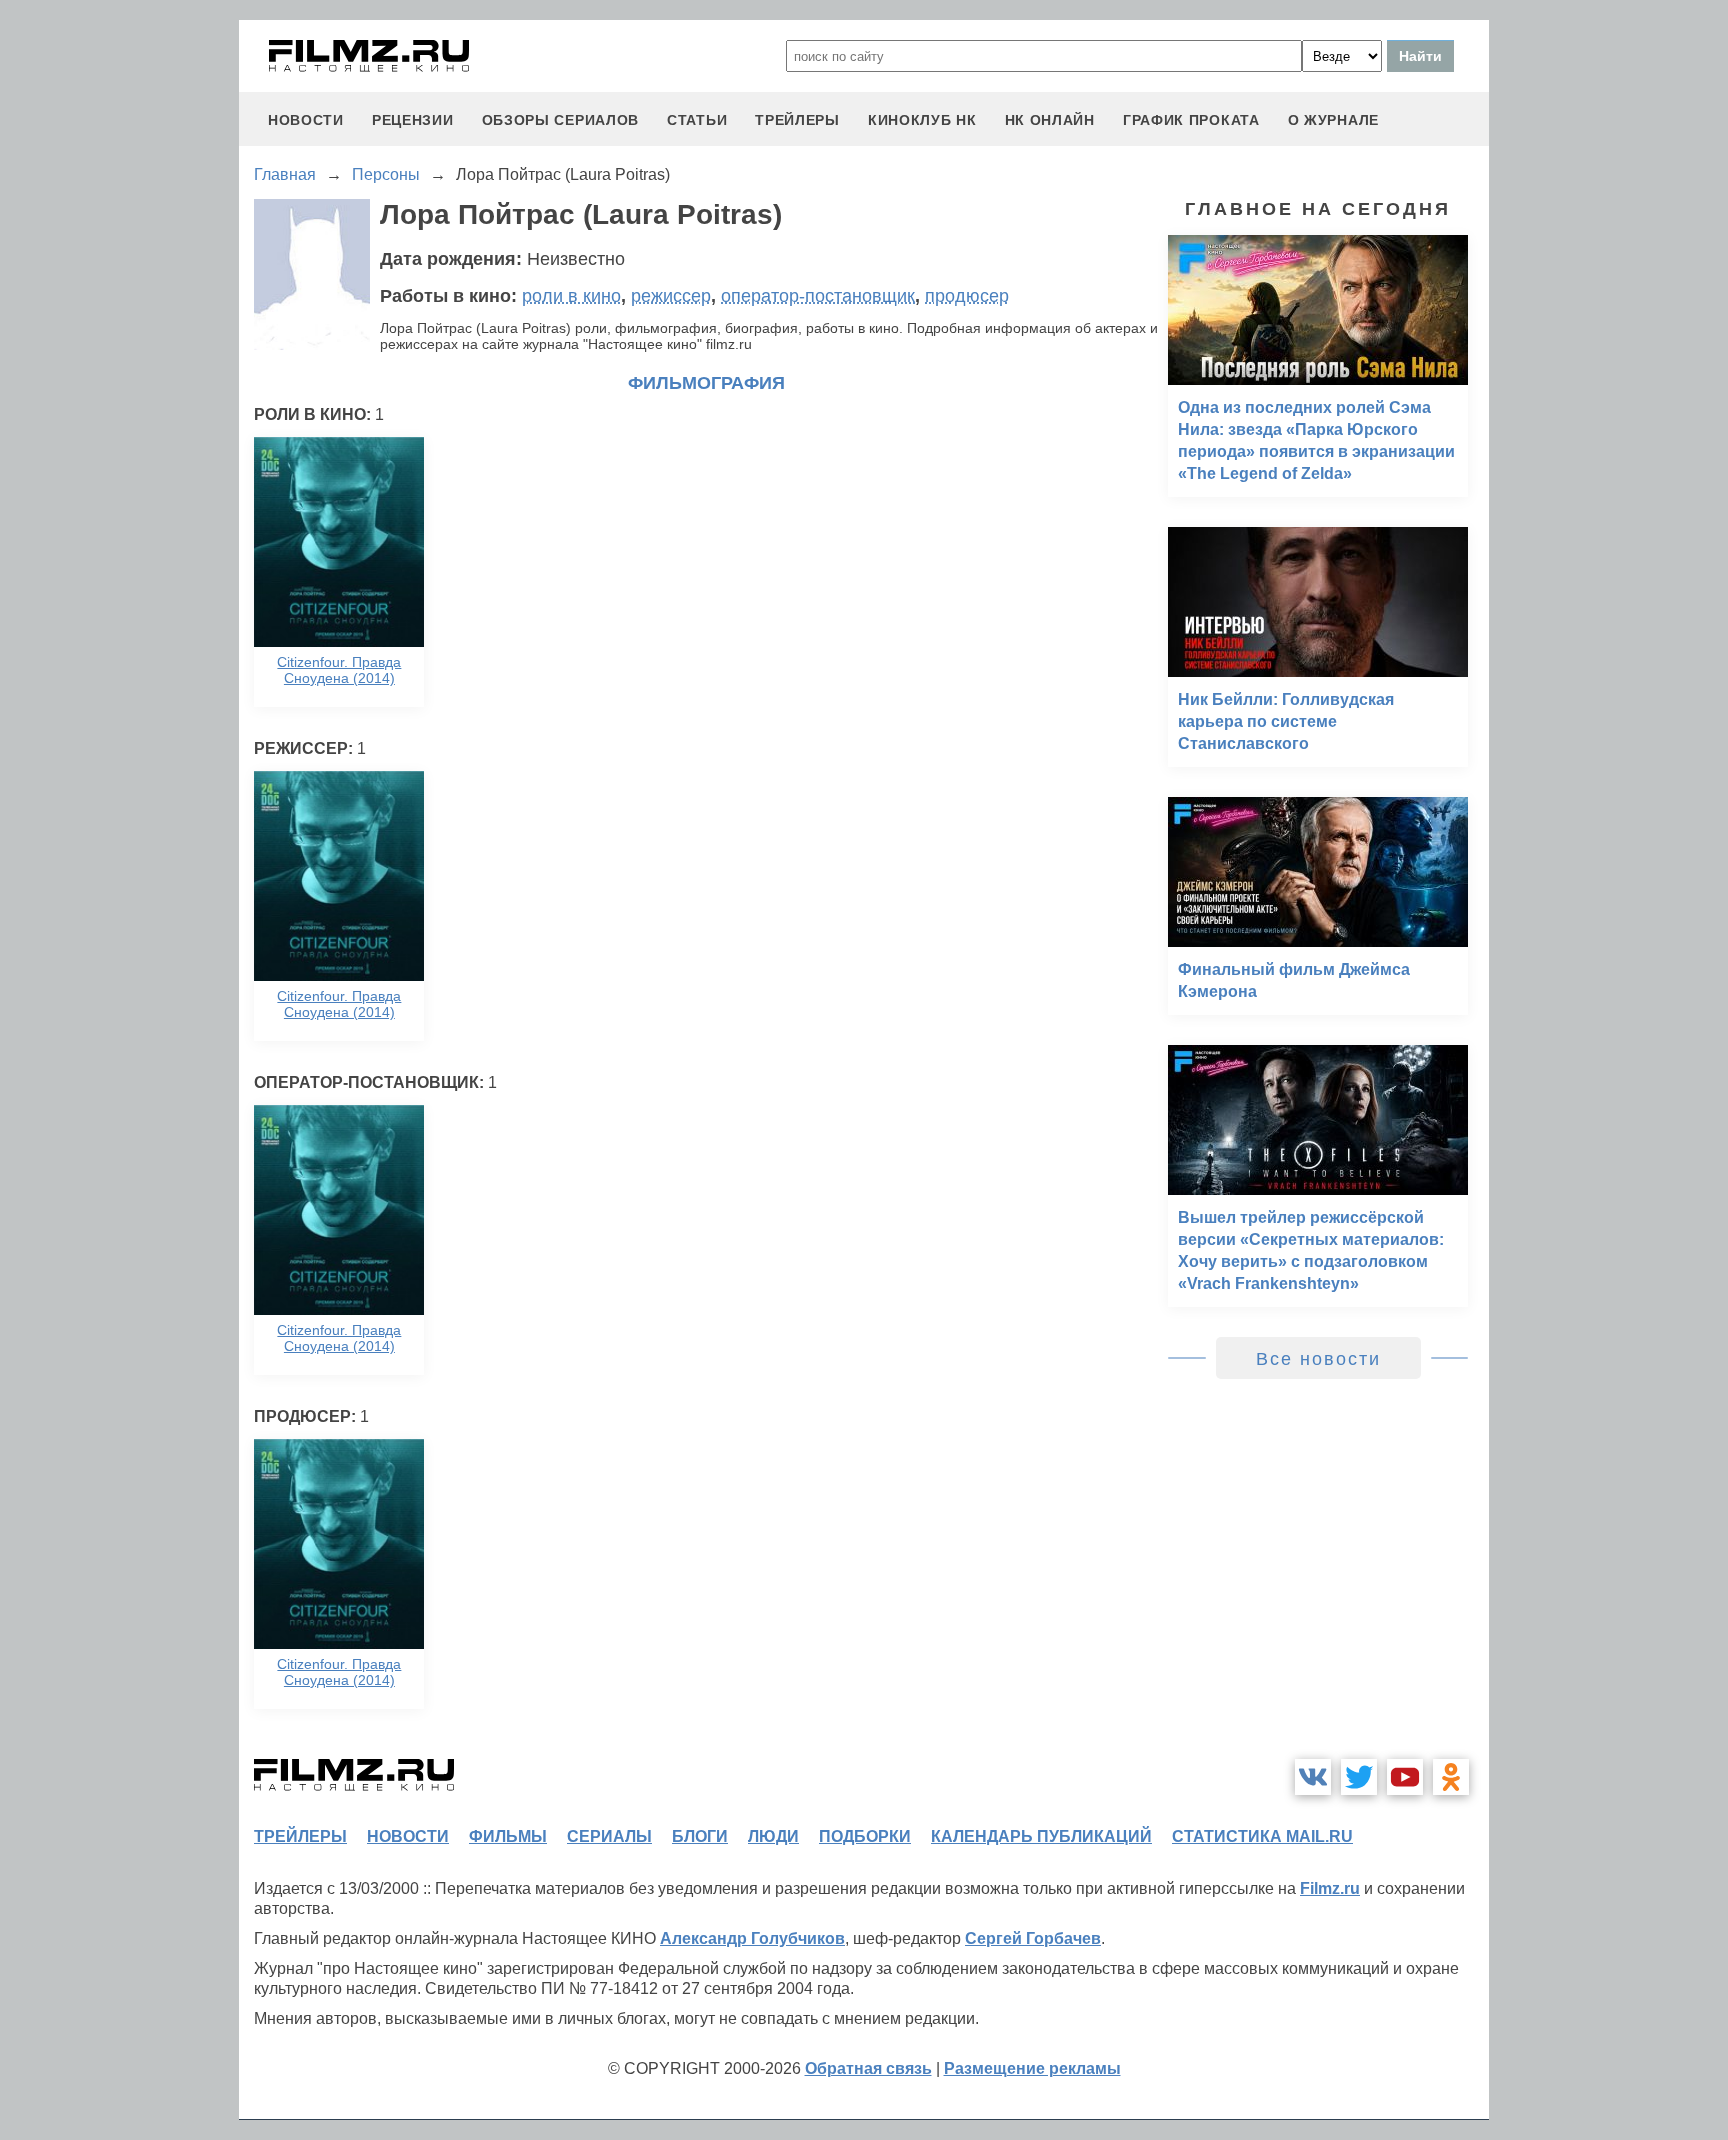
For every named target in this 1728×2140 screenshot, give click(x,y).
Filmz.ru (1330, 1888)
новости (306, 120)
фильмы (508, 1836)
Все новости (1318, 1359)
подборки (865, 1836)
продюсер (967, 296)
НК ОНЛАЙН (1050, 120)
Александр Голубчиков (752, 1938)
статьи (697, 120)
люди (773, 1836)
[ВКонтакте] (1313, 1777)
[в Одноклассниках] (1451, 1777)
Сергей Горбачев (1033, 1938)
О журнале (1333, 120)
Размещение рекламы (1032, 2068)
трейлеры (797, 120)
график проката (1191, 120)
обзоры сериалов (561, 120)
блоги (700, 1836)
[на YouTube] (1405, 1777)
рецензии (413, 120)
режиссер (671, 296)
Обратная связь (868, 2068)
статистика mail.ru (1262, 1836)
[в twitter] (1359, 1777)
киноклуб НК (922, 120)
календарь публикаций (1041, 1836)
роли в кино (571, 296)
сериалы (609, 1836)
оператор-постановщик (818, 296)
